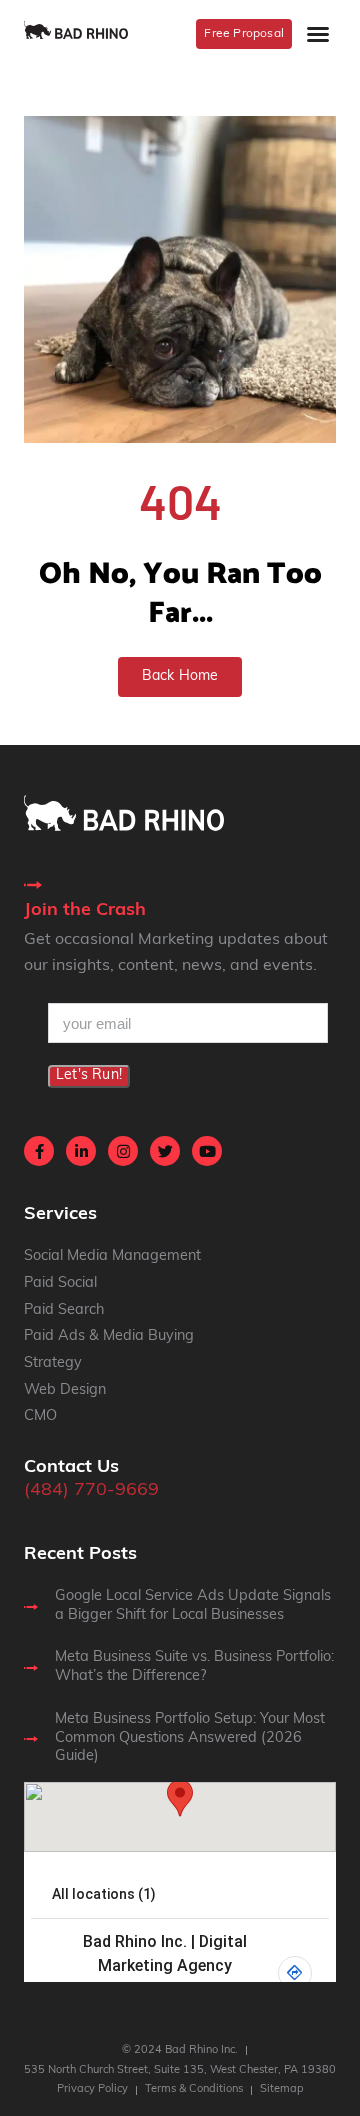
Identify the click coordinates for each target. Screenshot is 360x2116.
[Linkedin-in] (81, 1151)
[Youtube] (207, 1151)
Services (60, 1215)
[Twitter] (165, 1151)
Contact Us (71, 1468)
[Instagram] (123, 1151)
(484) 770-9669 (91, 1491)
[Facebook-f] (39, 1151)
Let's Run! (89, 1075)
